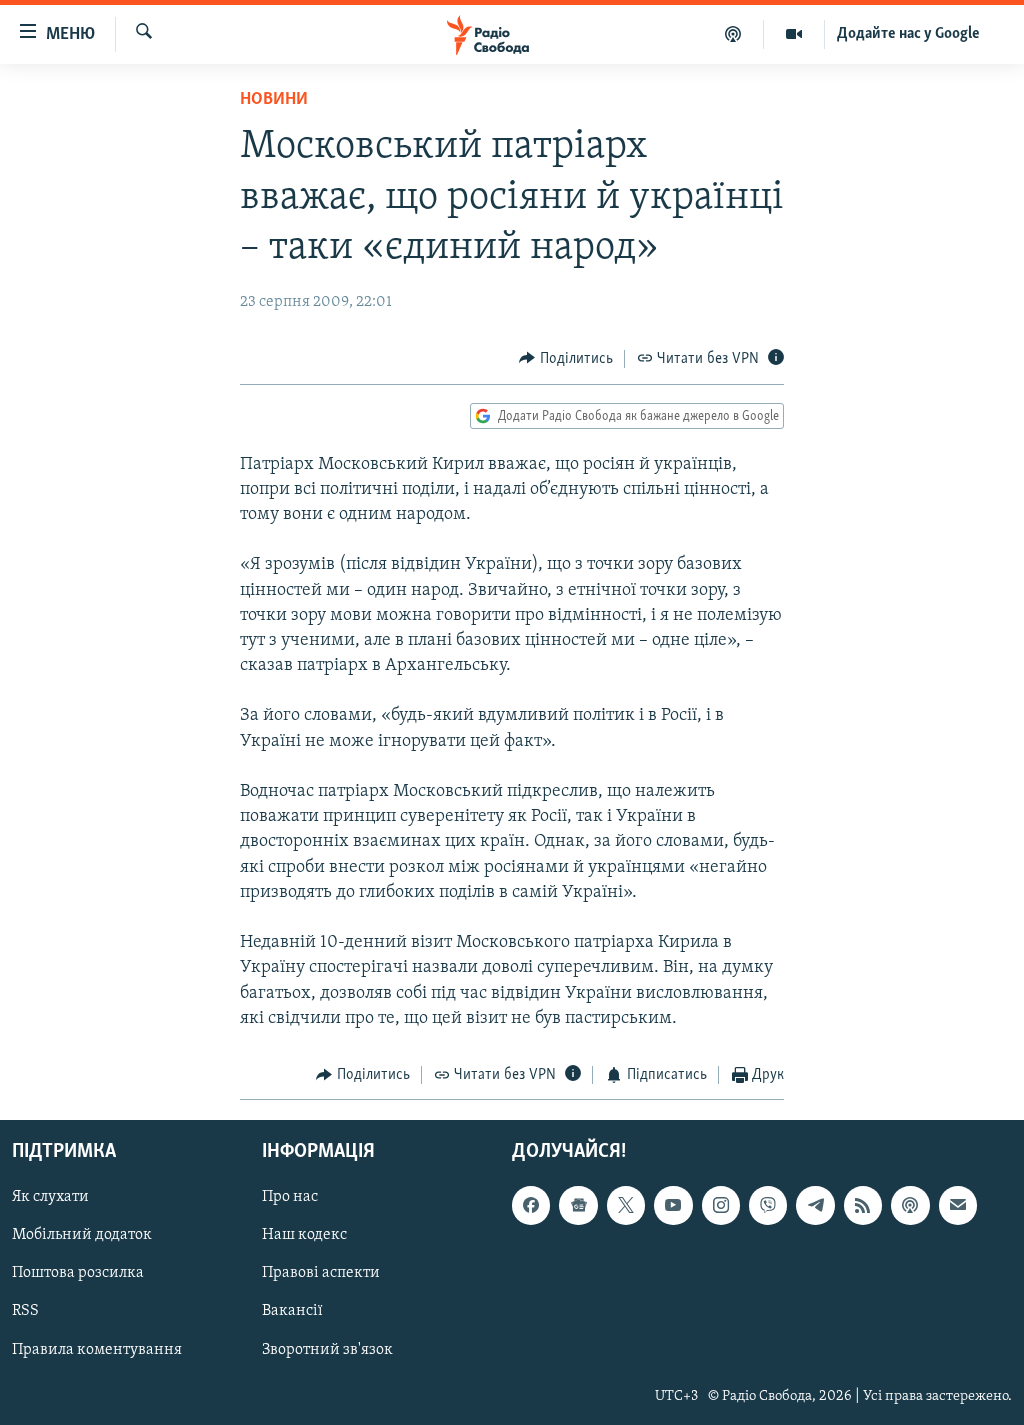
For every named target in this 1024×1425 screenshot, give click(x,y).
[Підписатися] (958, 1206)
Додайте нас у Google (908, 34)
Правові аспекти (321, 1274)
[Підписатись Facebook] (531, 1206)
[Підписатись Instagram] (721, 1206)
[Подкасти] (733, 34)
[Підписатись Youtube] (673, 1206)
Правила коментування (97, 1350)
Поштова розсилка (78, 1274)
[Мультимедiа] (794, 34)
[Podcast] (910, 1206)
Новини (274, 100)
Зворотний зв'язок (327, 1350)
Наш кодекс (304, 1236)
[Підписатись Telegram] (815, 1206)
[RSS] (863, 1206)
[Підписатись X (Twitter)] (626, 1206)
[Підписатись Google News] (578, 1206)
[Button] (566, 359)
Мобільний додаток (82, 1236)
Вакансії (292, 1312)
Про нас (290, 1198)
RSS (25, 1312)
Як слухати (50, 1198)
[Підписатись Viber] (768, 1206)
